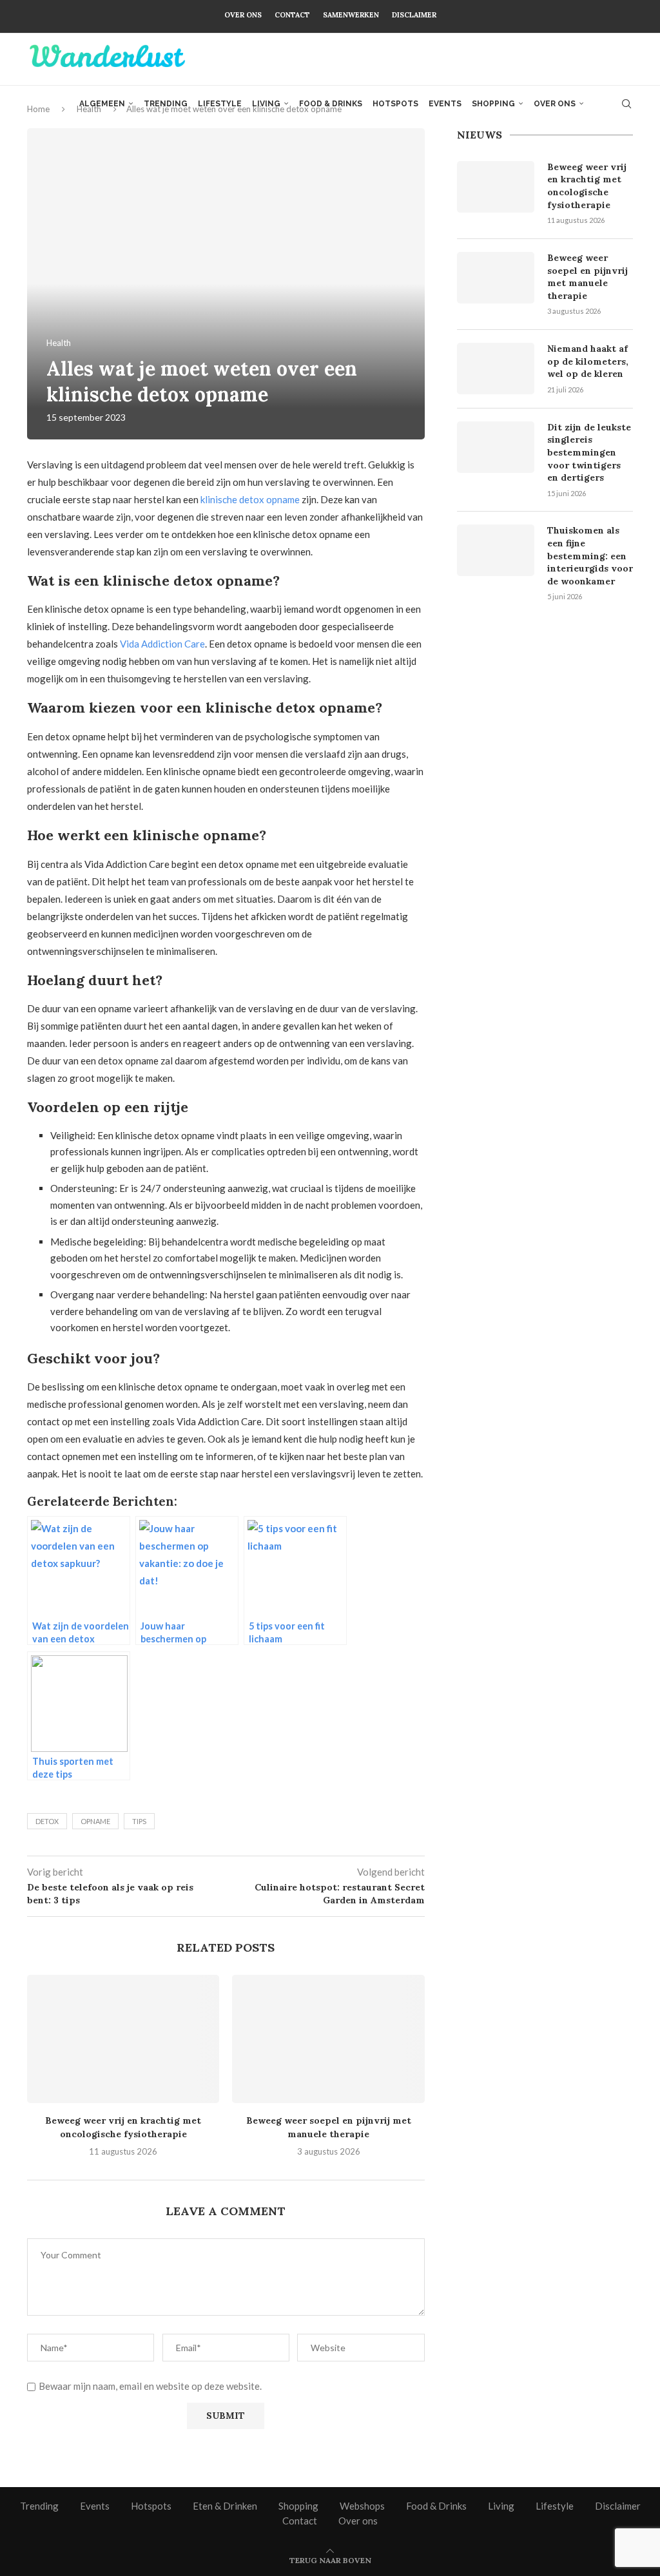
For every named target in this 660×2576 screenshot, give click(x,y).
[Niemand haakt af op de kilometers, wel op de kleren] (496, 369)
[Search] (626, 104)
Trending (166, 104)
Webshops (362, 2506)
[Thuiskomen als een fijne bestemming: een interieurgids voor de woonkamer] (496, 550)
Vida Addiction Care (162, 644)
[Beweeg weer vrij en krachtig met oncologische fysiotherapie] (123, 2039)
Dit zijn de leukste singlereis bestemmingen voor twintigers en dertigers (589, 452)
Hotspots (395, 104)
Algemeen (102, 104)
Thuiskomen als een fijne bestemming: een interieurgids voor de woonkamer (590, 555)
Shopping (493, 104)
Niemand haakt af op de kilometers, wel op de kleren (588, 361)
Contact (292, 15)
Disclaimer (414, 15)
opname (95, 1821)
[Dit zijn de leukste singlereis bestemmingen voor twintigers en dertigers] (496, 447)
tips (139, 1821)
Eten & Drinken (225, 2506)
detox (47, 1821)
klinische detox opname (250, 499)
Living (266, 104)
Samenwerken (351, 15)
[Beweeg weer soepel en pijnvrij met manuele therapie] (328, 2039)
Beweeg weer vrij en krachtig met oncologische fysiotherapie (587, 186)
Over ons (243, 15)
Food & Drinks (331, 104)
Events (445, 104)
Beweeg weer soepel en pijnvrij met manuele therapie (587, 277)
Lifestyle (220, 104)
